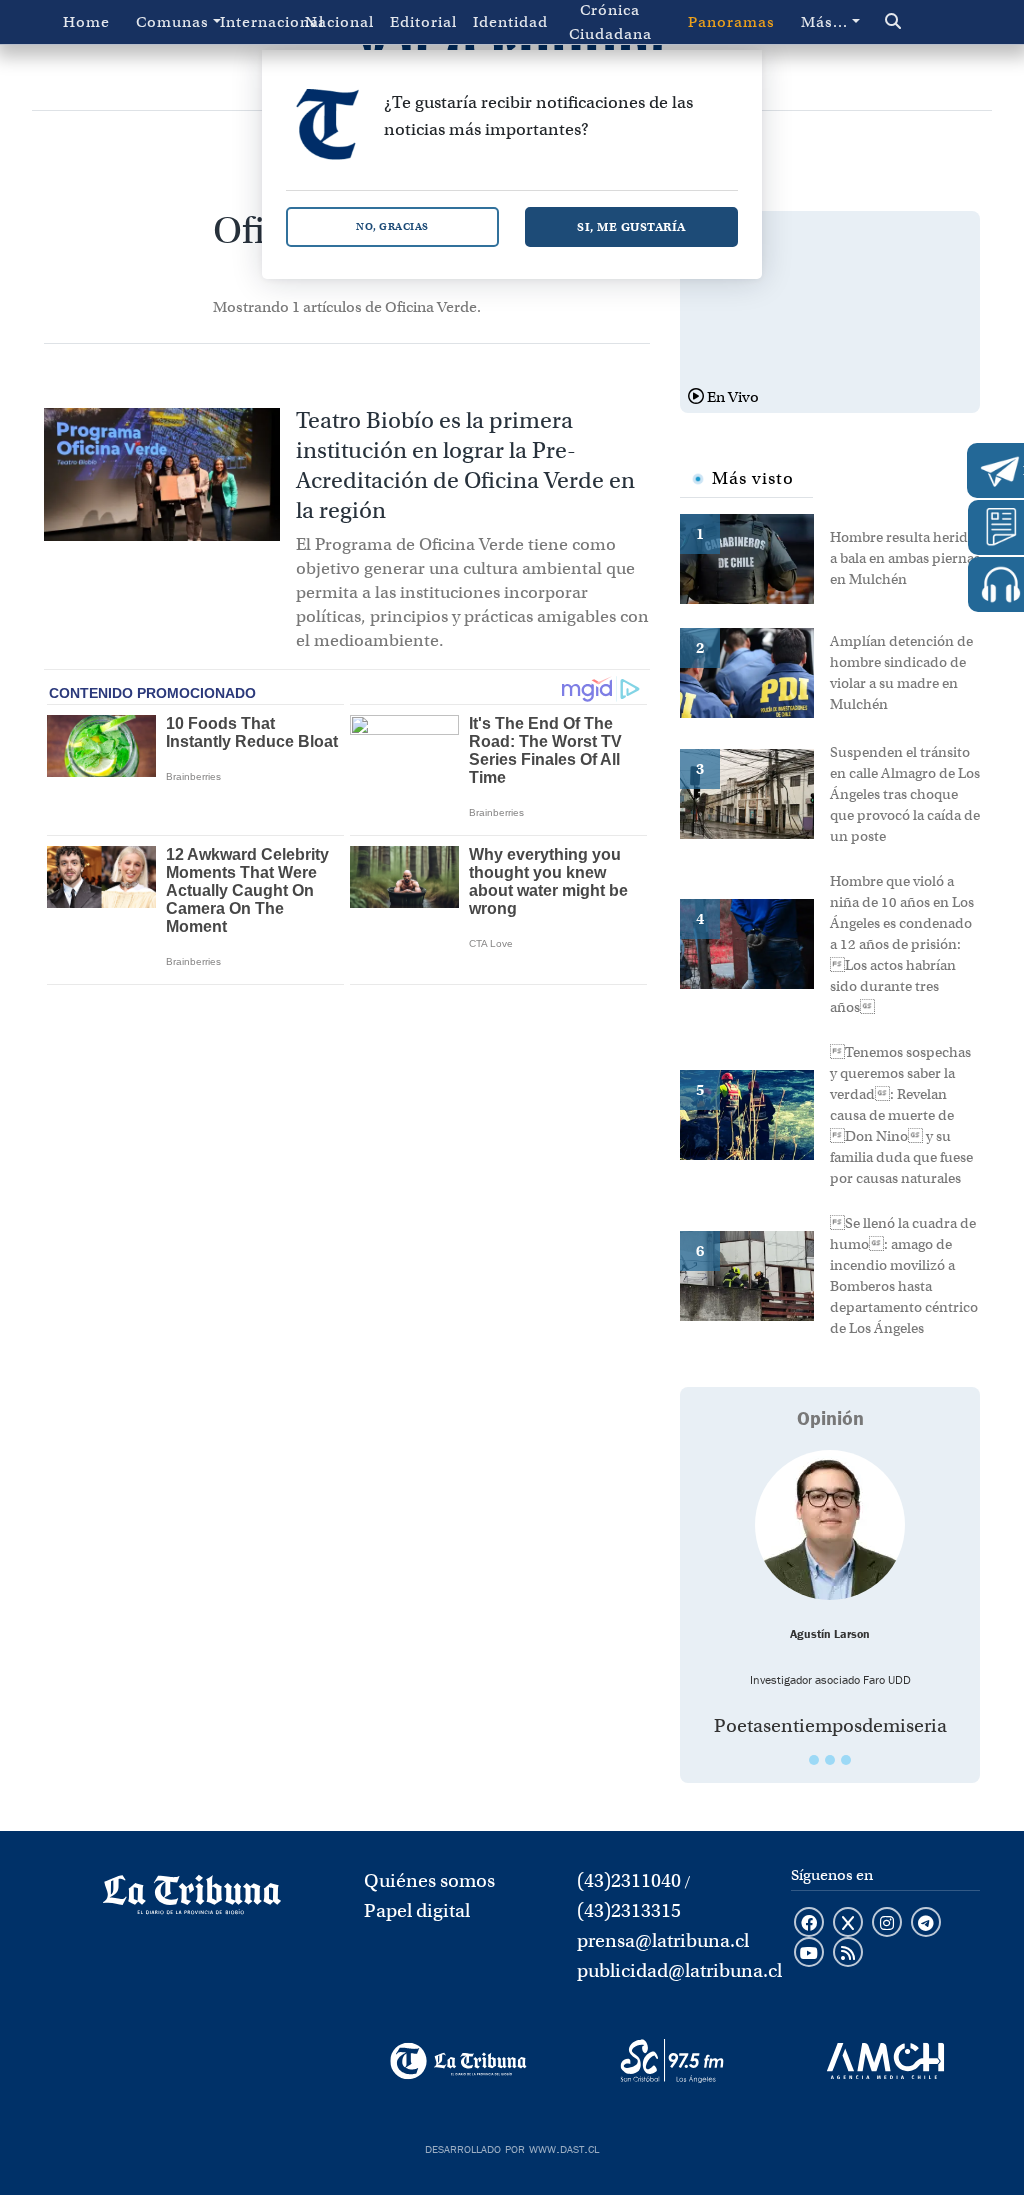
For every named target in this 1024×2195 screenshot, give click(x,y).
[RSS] (848, 1954)
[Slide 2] (830, 1760)
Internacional (258, 22)
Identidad (510, 22)
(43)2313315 (629, 1910)
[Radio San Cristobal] (671, 2061)
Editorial (423, 22)
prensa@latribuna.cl (663, 1940)
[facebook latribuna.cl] (809, 1924)
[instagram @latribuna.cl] (887, 1924)
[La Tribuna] (458, 2061)
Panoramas (731, 22)
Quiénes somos (429, 1880)
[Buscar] (919, 22)
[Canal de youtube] (809, 1954)
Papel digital (417, 1910)
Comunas (172, 22)
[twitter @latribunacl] (848, 1924)
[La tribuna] (192, 1901)
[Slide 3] (846, 1760)
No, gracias (392, 226)
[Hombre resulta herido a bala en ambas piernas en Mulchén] (755, 557)
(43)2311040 (629, 1880)
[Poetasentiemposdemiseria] (830, 1525)
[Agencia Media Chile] (885, 2061)
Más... (824, 22)
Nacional (339, 22)
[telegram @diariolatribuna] (926, 1924)
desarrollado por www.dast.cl (512, 2147)
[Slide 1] (814, 1760)
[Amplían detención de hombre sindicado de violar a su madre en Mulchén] (755, 671)
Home (86, 22)
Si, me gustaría (631, 226)
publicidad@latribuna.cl (679, 1970)
